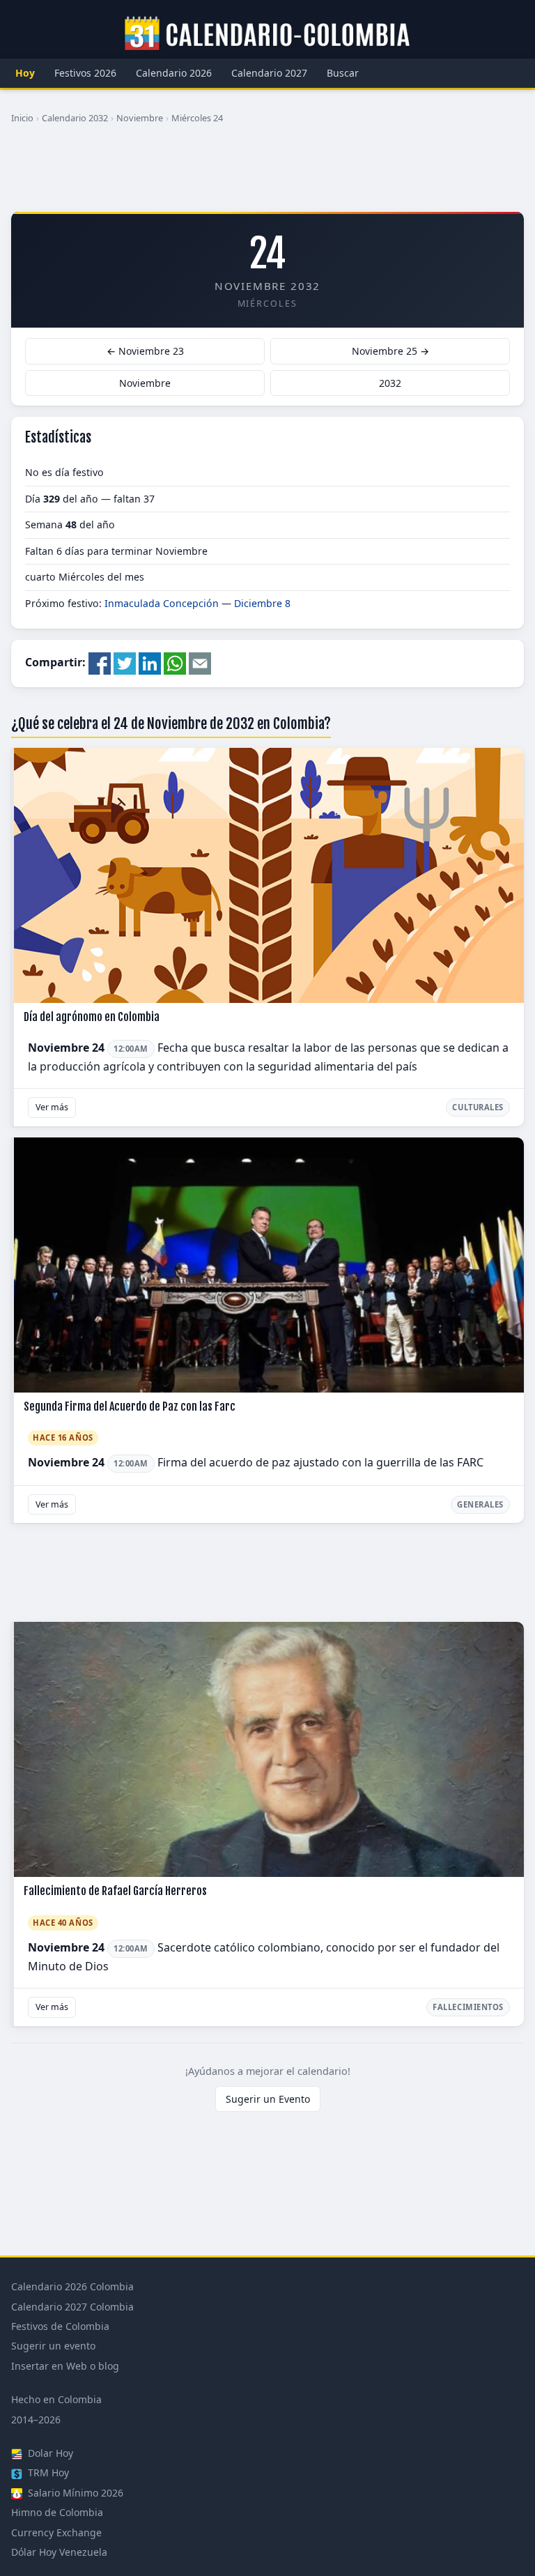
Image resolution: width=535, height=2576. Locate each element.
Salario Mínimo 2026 (74, 2493)
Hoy (25, 73)
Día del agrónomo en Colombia (92, 1017)
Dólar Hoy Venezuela (59, 2552)
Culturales (478, 1107)
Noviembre (140, 118)
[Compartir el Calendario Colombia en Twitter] (125, 663)
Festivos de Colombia (60, 2326)
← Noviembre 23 (145, 351)
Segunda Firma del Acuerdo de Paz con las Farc (130, 1406)
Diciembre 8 (262, 603)
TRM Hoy (47, 2472)
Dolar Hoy (49, 2453)
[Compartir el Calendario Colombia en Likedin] (150, 663)
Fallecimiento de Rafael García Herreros (115, 1891)
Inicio (22, 118)
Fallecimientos (468, 2007)
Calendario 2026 (174, 73)
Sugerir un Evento (268, 2099)
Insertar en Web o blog (65, 2366)
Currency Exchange (56, 2532)
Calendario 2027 (269, 73)
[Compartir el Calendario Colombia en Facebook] (100, 663)
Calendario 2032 (75, 118)
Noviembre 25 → (390, 351)
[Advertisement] (267, 174)
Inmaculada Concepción (162, 603)
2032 (390, 383)
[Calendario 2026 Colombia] (267, 34)
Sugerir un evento (53, 2346)
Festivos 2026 (85, 73)
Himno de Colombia (57, 2512)
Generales (480, 1504)
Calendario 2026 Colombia (72, 2286)
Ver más (52, 1107)
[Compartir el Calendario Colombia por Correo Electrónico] (200, 663)
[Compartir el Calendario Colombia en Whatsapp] (175, 663)
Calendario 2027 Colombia (72, 2307)
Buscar (343, 73)
